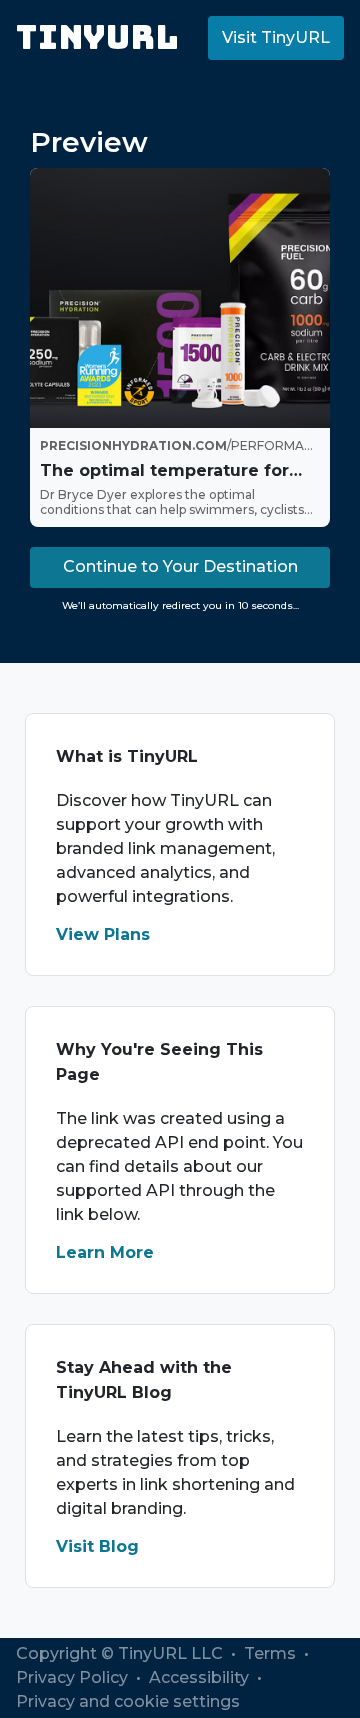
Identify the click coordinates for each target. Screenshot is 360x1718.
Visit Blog (97, 1546)
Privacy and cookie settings (128, 1701)
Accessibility (201, 1677)
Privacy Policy (74, 1677)
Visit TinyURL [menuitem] (276, 37)
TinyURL (97, 37)
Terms (272, 1653)
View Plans (103, 934)
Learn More (105, 1252)
